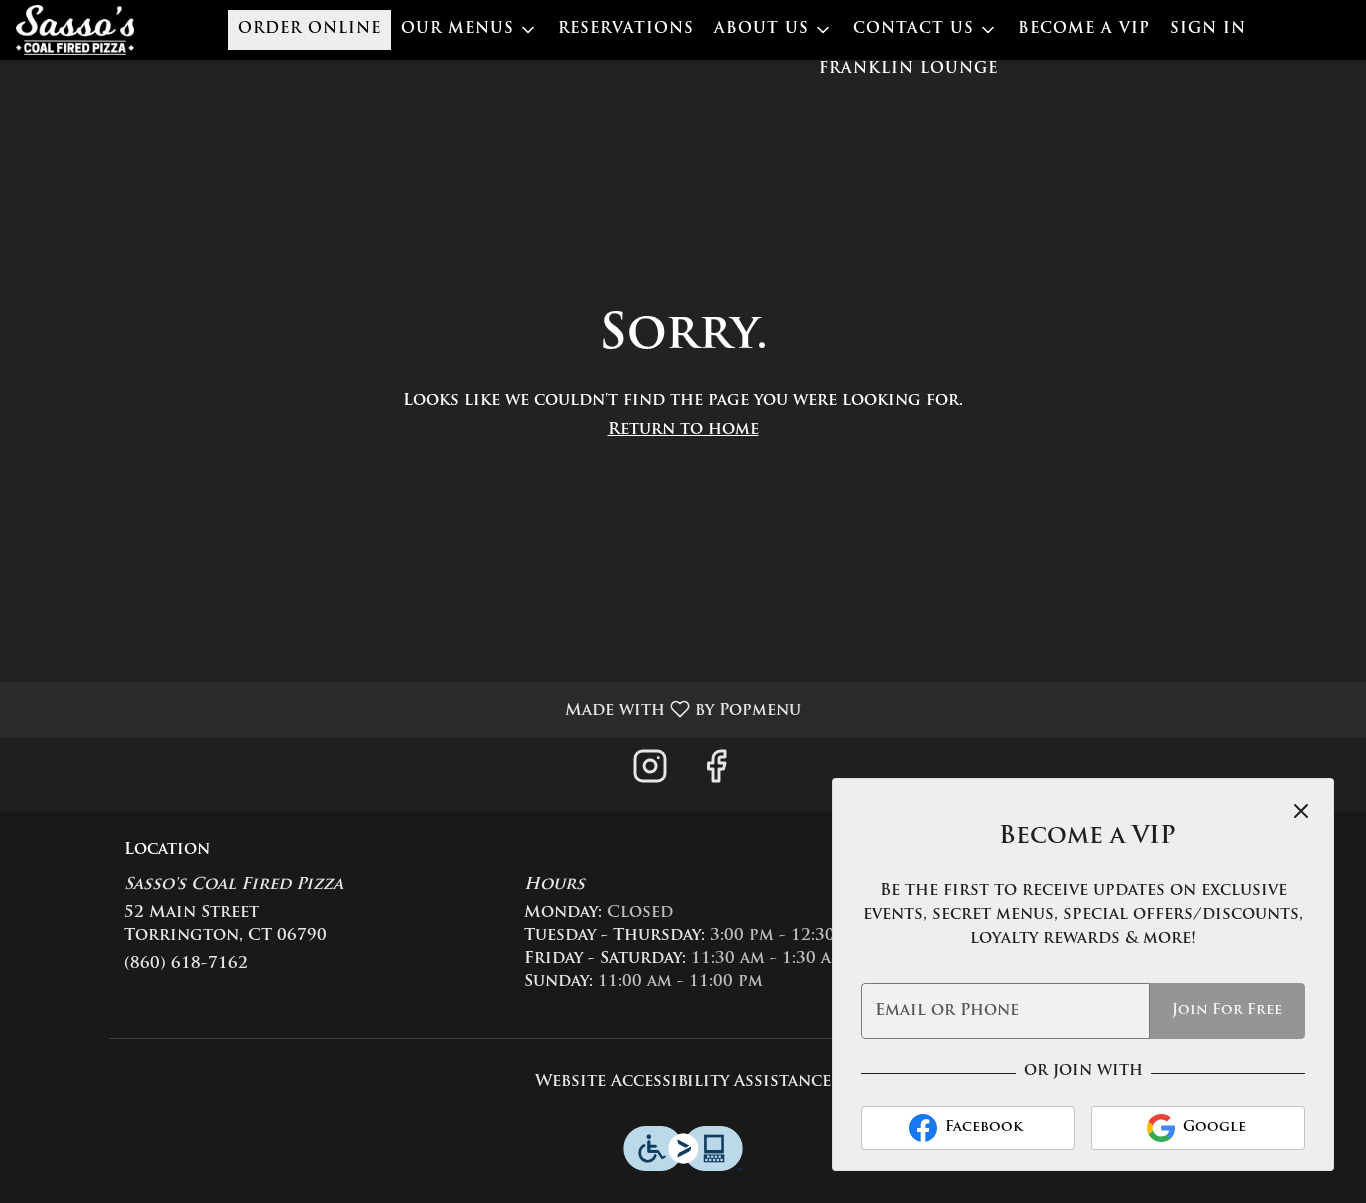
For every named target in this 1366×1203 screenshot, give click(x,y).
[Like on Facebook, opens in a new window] (716, 774)
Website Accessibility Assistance (683, 1082)
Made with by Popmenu (408, 710)
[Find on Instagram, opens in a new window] (650, 774)
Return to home (683, 430)
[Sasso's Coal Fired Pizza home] (106, 30)
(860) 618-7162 (186, 964)
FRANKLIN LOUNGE (908, 69)
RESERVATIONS (626, 29)
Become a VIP (1084, 29)
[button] (469, 30)
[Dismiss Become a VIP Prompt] (1301, 811)
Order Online (309, 29)
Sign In (1208, 29)
